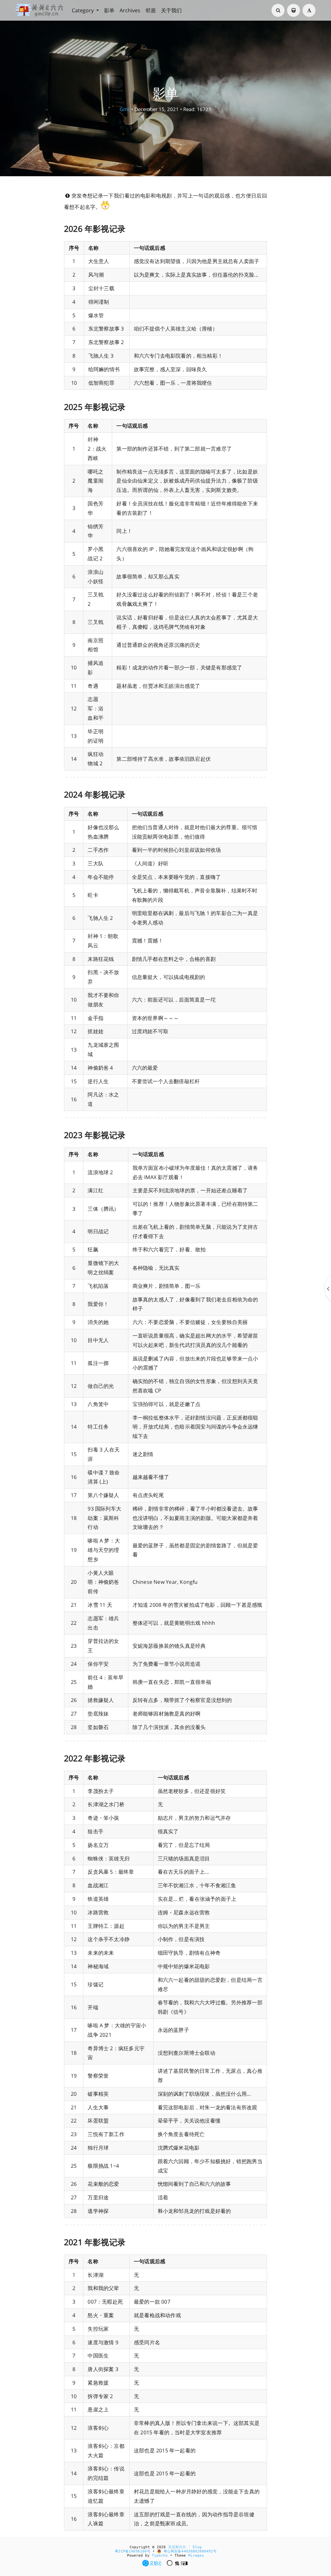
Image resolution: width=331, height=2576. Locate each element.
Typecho (160, 2556)
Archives (130, 10)
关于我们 (171, 10)
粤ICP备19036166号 (133, 2551)
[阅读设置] (309, 10)
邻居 (151, 10)
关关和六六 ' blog (185, 2547)
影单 (109, 10)
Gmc (125, 109)
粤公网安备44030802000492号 (189, 2551)
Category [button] (83, 10)
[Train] (294, 10)
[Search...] (278, 10)
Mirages (196, 2556)
